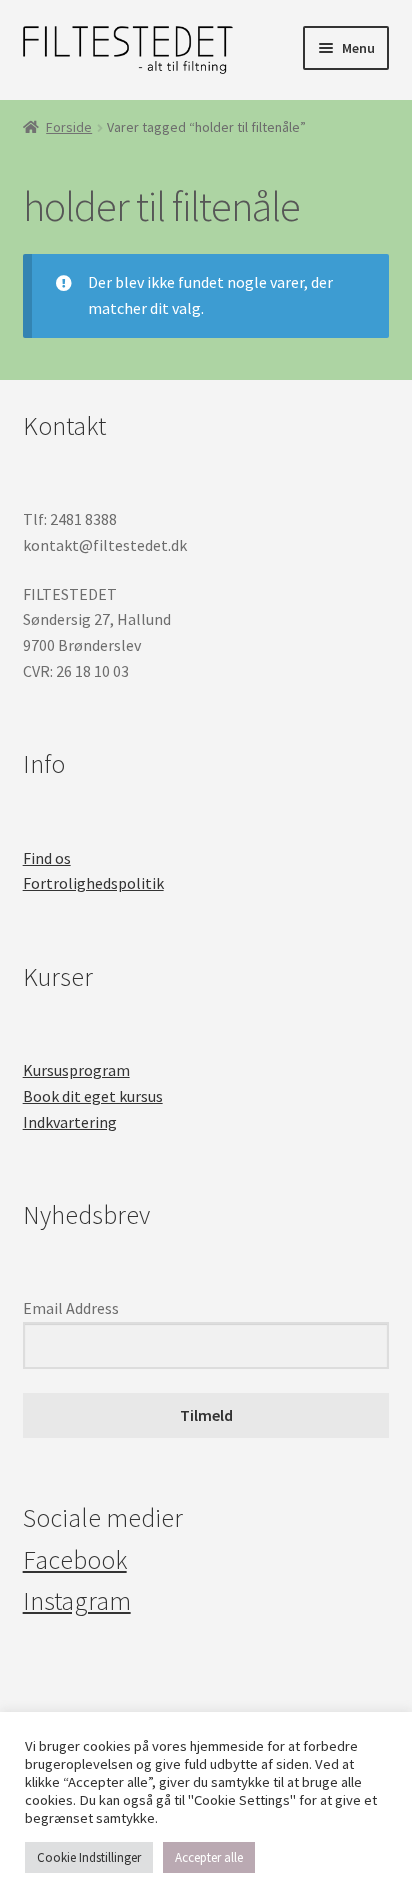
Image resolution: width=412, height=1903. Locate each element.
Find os (47, 858)
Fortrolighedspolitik (93, 883)
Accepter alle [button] (209, 1857)
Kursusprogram (76, 1070)
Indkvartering (70, 1122)
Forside (69, 127)
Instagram (77, 1601)
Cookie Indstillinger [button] (89, 1857)
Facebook (75, 1560)
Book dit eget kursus (93, 1096)
